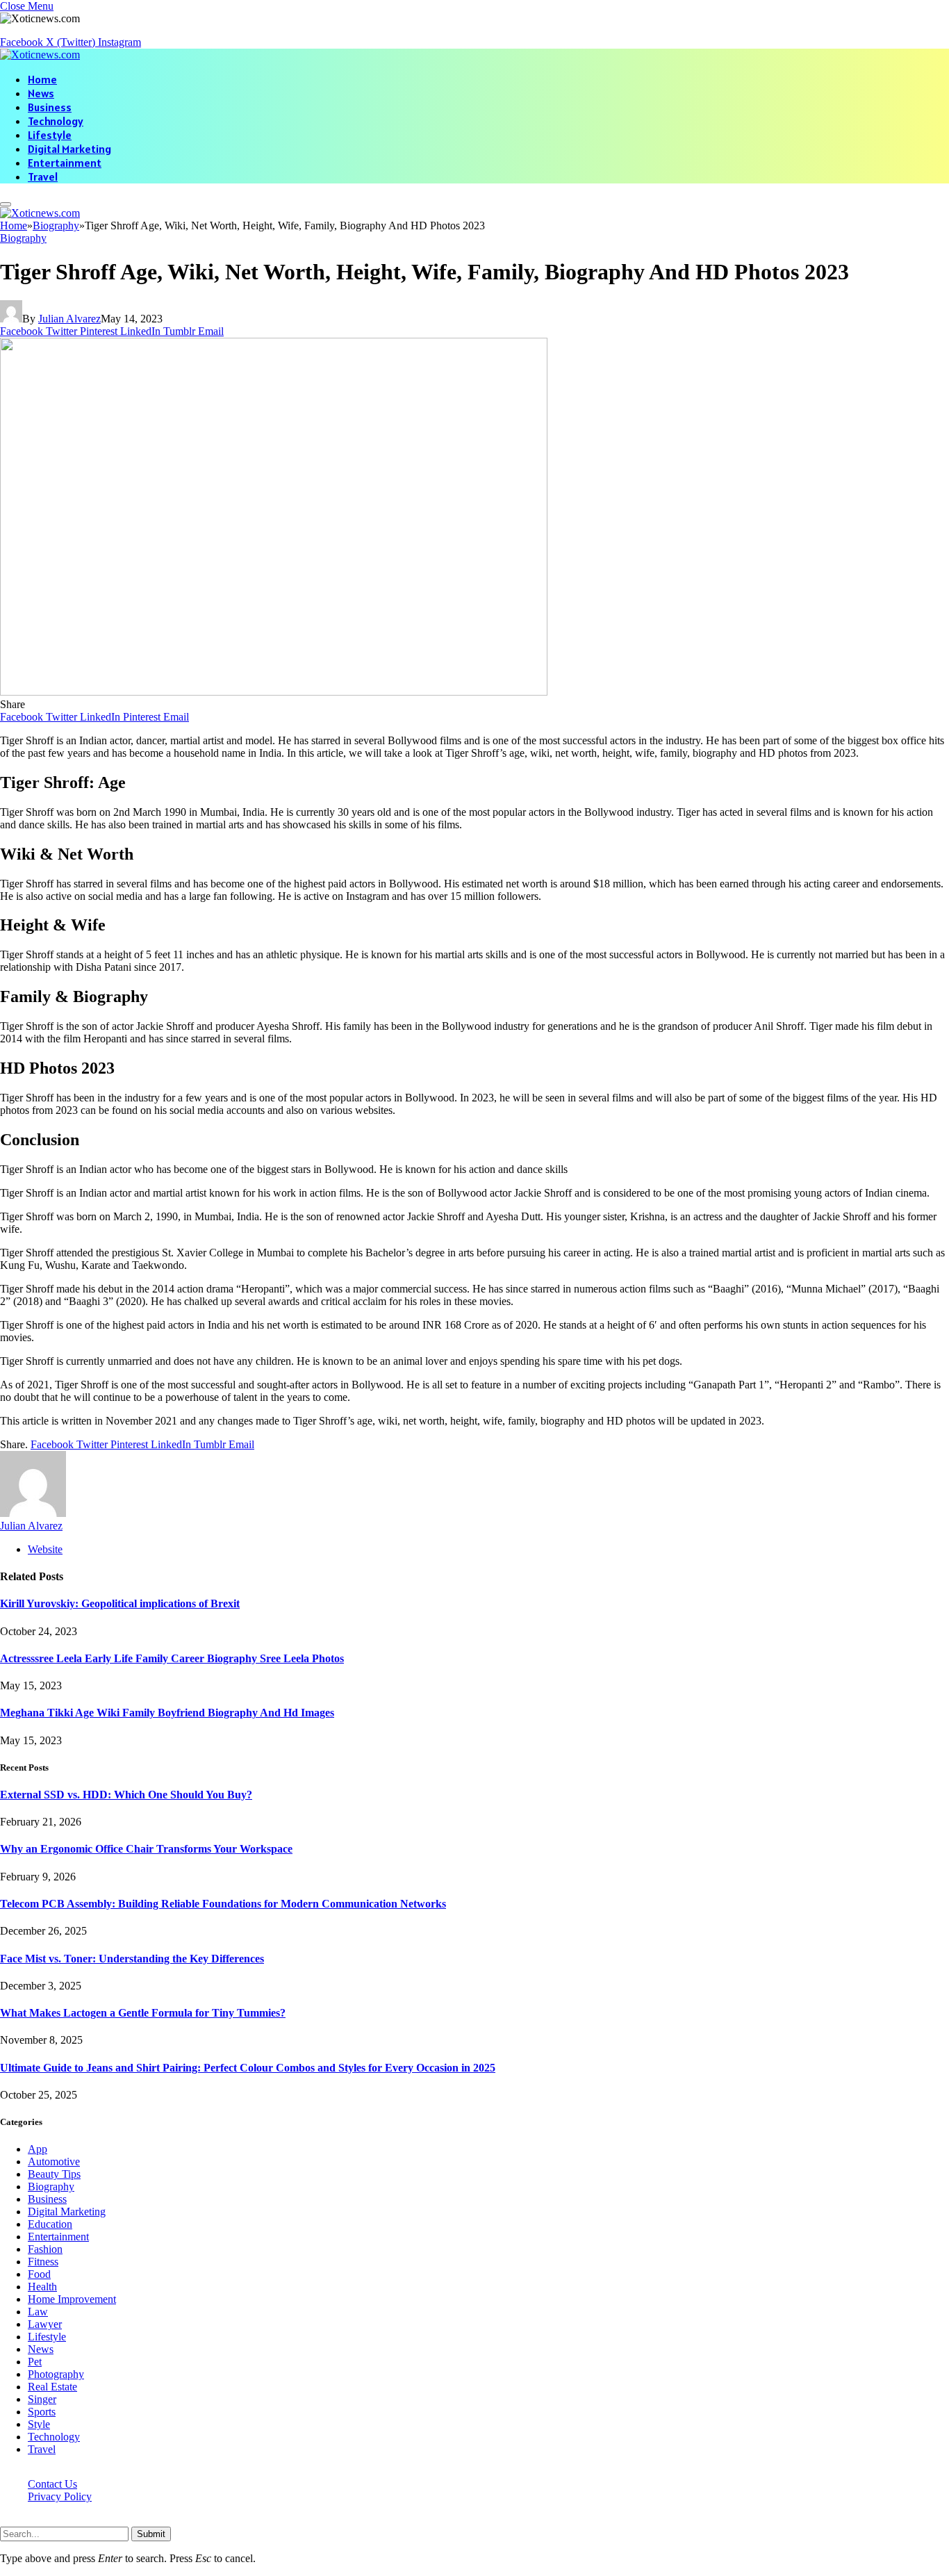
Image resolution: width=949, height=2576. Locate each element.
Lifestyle (50, 135)
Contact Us (52, 2484)
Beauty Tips (54, 2174)
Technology (56, 121)
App (38, 2149)
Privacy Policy (60, 2496)
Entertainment (65, 163)
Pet (35, 2362)
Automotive (54, 2161)
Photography (56, 2374)
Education (50, 2224)
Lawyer (45, 2324)
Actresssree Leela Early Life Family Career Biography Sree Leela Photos (172, 1658)
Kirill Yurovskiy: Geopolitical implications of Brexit (120, 1603)
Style (39, 2424)
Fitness (43, 2262)
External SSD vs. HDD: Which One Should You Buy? (126, 1795)
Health (42, 2287)
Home (42, 79)
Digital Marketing (69, 149)
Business (50, 107)
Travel (43, 177)
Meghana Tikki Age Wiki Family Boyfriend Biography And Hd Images (167, 1713)
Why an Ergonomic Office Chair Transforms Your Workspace (146, 1849)
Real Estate (52, 2387)
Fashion (45, 2249)
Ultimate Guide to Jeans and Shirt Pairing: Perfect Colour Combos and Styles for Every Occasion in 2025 (248, 2068)
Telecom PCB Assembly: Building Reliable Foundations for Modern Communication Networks (223, 1904)
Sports (42, 2412)
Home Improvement (72, 2299)
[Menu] (6, 204)
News (41, 93)
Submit (151, 2534)
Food (39, 2274)
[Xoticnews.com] (40, 55)
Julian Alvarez (69, 319)
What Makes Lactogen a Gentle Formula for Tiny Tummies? (143, 2013)
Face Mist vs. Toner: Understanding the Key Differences (132, 1959)
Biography (23, 238)
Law (38, 2312)
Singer (42, 2399)
